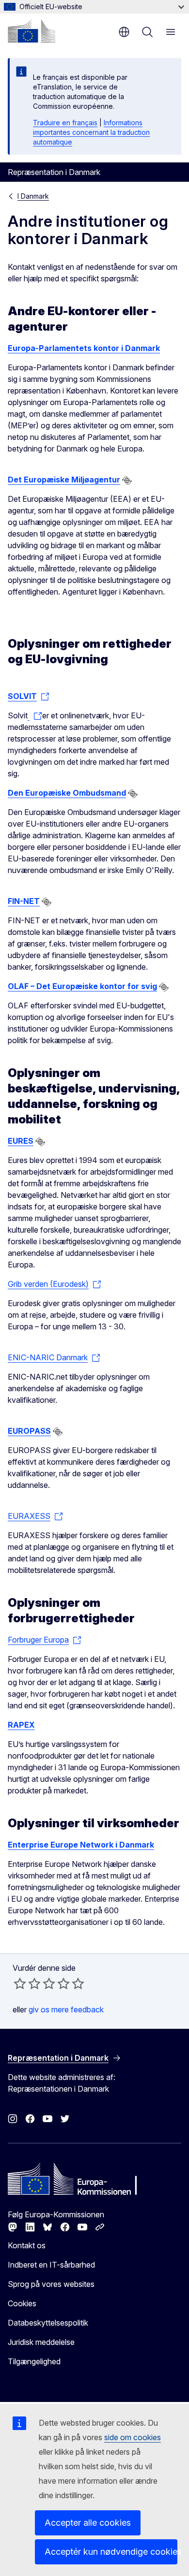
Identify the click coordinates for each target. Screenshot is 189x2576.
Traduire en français (65, 123)
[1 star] (20, 1983)
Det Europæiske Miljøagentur (64, 480)
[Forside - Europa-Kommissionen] (31, 31)
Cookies (22, 2303)
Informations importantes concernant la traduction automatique (91, 132)
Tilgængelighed (34, 2361)
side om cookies (133, 2437)
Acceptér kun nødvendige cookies (111, 2552)
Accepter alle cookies (88, 2523)
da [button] (124, 32)
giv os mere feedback (66, 2009)
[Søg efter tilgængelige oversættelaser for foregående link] (127, 480)
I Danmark (33, 196)
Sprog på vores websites (51, 2284)
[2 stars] (27, 1983)
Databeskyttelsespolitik (48, 2323)
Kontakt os (27, 2245)
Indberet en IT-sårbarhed (51, 2265)
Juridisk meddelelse (41, 2342)
